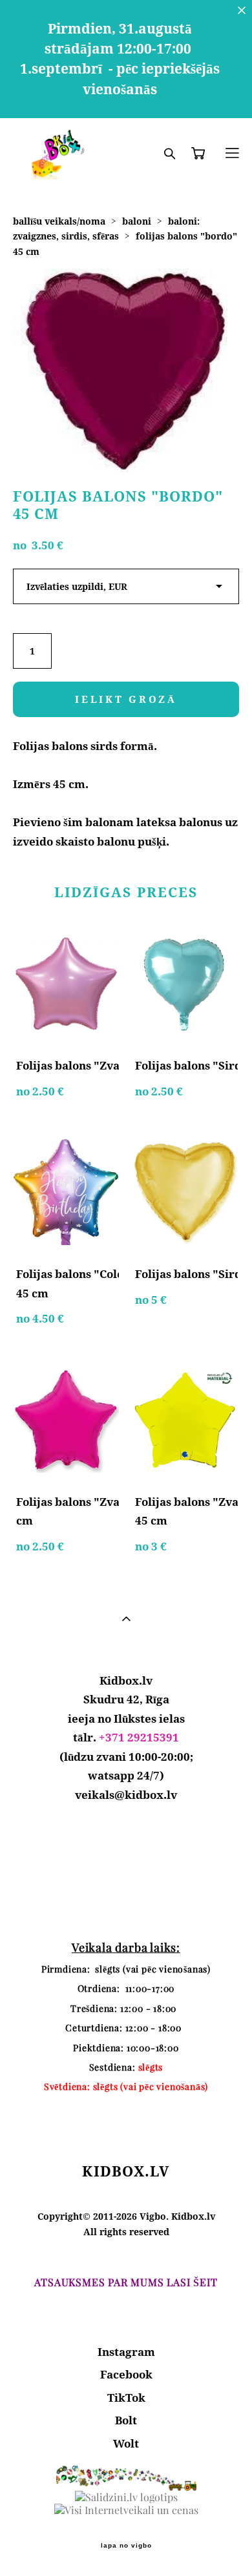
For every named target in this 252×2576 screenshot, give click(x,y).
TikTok (126, 2398)
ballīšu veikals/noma (59, 221)
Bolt (126, 2420)
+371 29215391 (139, 1737)
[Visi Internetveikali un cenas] (126, 2510)
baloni (137, 221)
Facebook (126, 2374)
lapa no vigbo (126, 2546)
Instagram (126, 2352)
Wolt (126, 2443)
